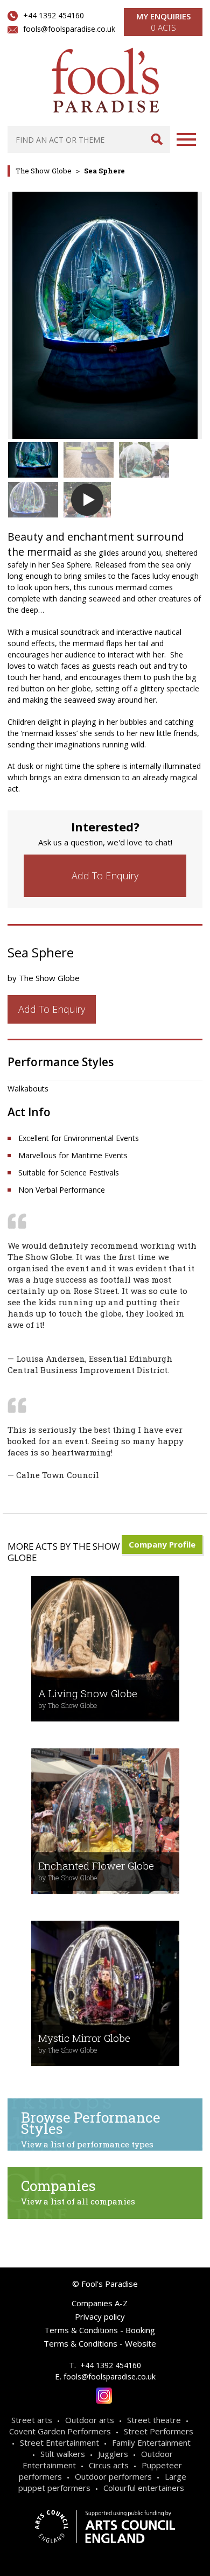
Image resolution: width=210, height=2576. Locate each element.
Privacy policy (100, 2316)
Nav (186, 139)
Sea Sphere (104, 171)
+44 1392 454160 (54, 15)
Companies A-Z (100, 2303)
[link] (105, 876)
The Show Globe (44, 171)
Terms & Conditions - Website (100, 2343)
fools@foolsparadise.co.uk (69, 29)
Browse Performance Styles (91, 2129)
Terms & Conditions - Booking (100, 2330)
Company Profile (162, 1544)
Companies (78, 2192)
